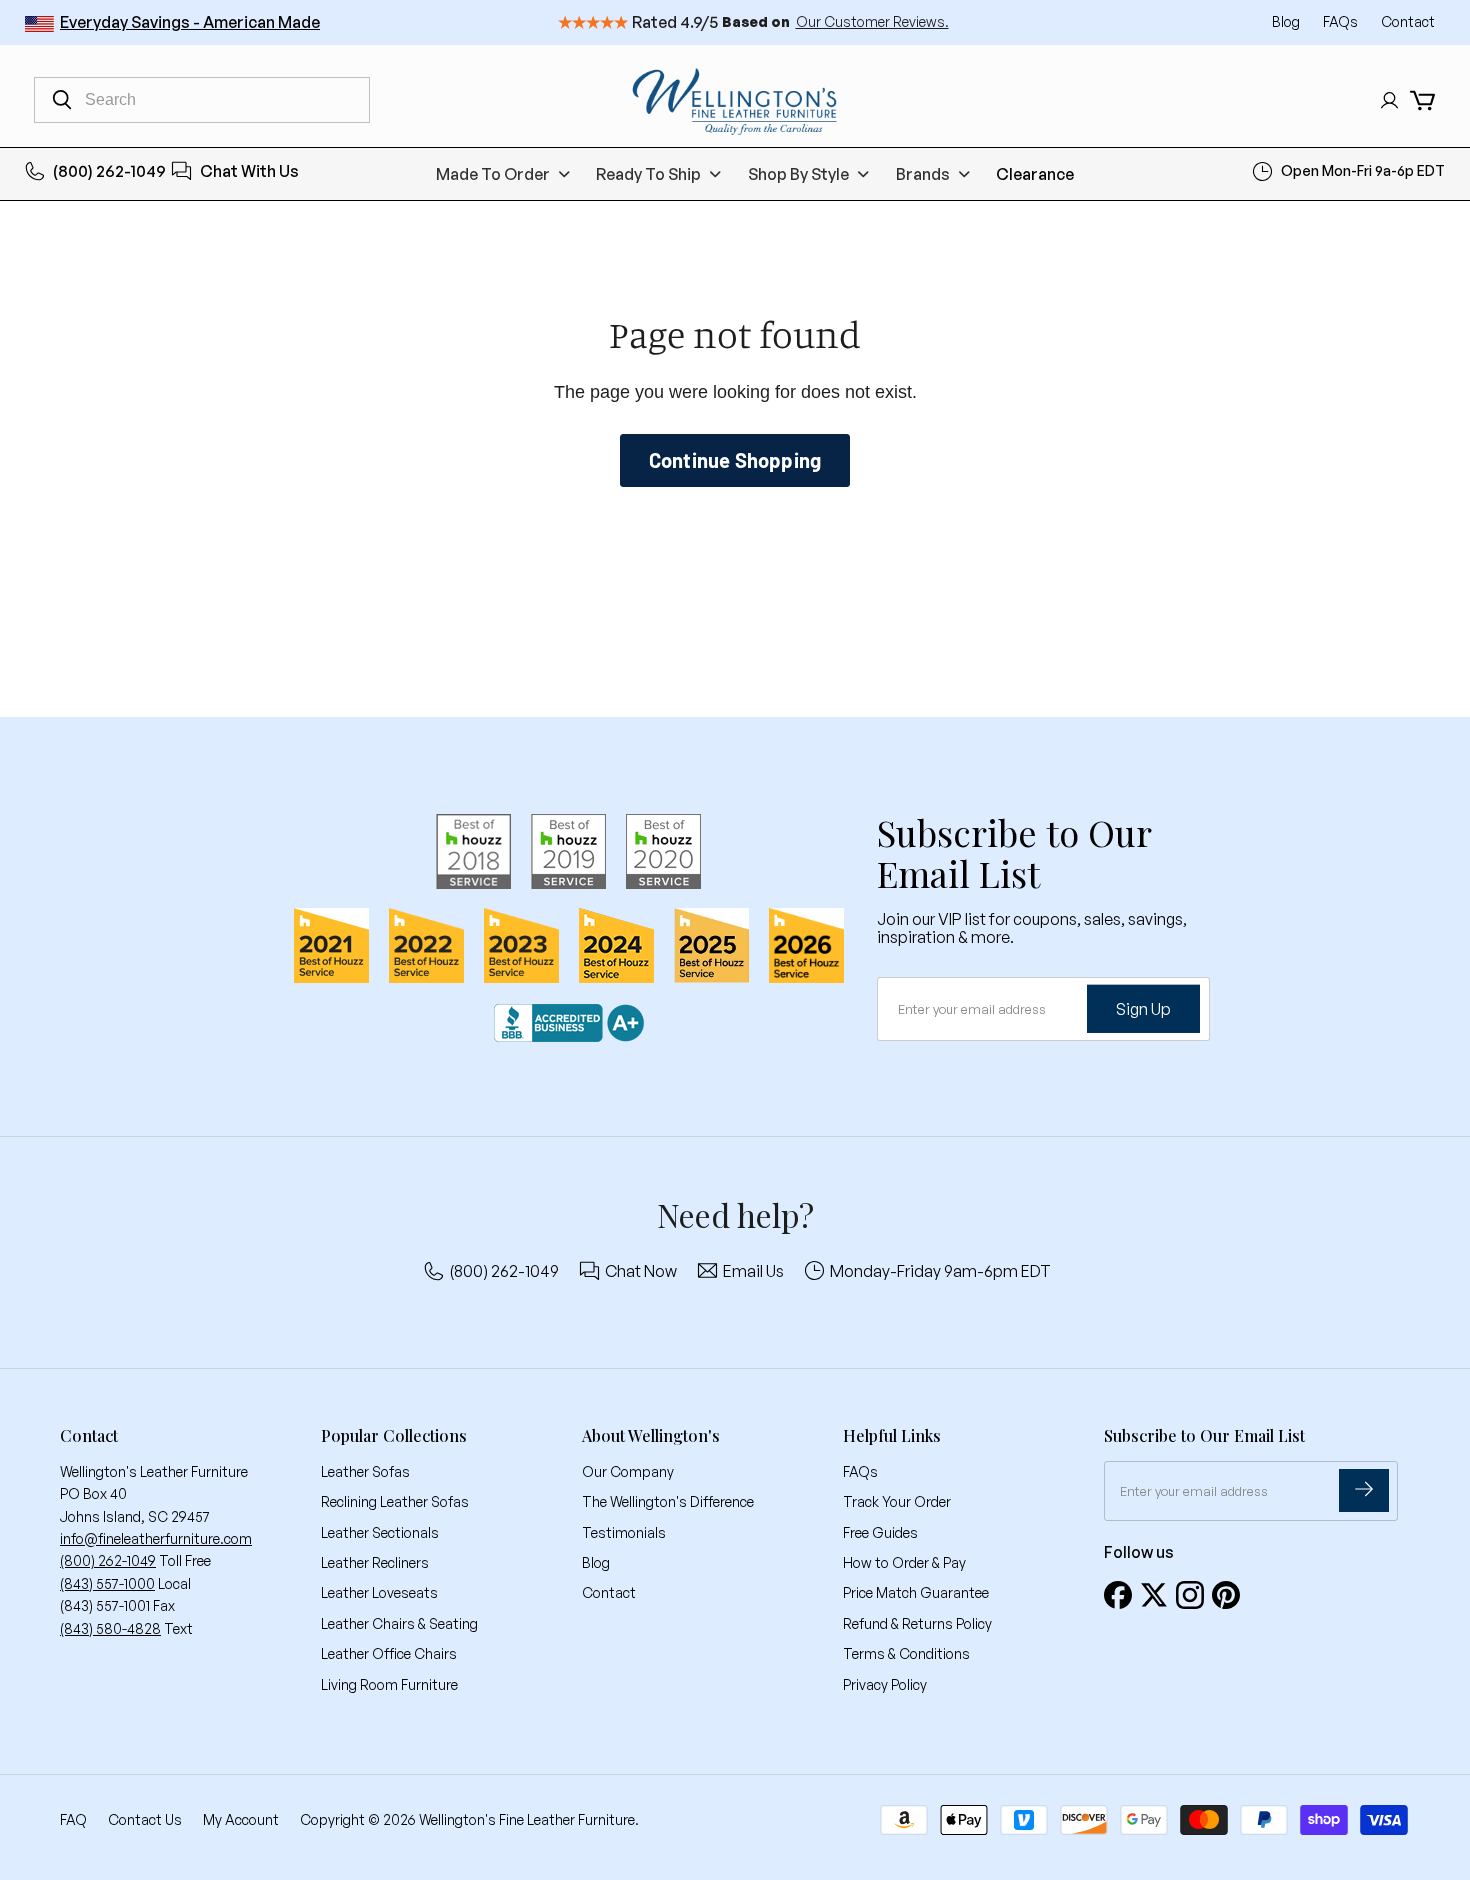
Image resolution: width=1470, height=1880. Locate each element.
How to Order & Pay (904, 1562)
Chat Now (641, 1271)
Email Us (753, 1271)
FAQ (73, 1819)
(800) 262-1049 (109, 171)
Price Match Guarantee (916, 1592)
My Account (241, 1819)
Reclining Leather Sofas (395, 1501)
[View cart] (1422, 100)
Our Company (628, 1471)
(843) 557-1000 (107, 1583)
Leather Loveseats (379, 1592)
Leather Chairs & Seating (399, 1623)
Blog (1287, 21)
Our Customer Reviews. (872, 21)
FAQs (1342, 21)
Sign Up (1143, 1008)
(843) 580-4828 (110, 1628)
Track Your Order (897, 1501)
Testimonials (624, 1532)
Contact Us (145, 1819)
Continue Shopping (735, 460)
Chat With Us (249, 171)
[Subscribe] (1364, 1490)
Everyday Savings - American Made (190, 22)
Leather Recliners (375, 1562)
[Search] (62, 100)
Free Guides (880, 1532)
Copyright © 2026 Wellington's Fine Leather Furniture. (469, 1819)
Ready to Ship (648, 174)
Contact (1408, 21)
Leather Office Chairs (389, 1653)
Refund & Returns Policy (917, 1623)
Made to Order (493, 174)
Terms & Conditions (906, 1653)
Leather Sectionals (380, 1532)
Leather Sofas (365, 1471)
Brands (923, 174)
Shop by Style (798, 174)
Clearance (1035, 174)
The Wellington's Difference (668, 1501)
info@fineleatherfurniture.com (156, 1538)
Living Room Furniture (389, 1684)
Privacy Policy (885, 1684)
